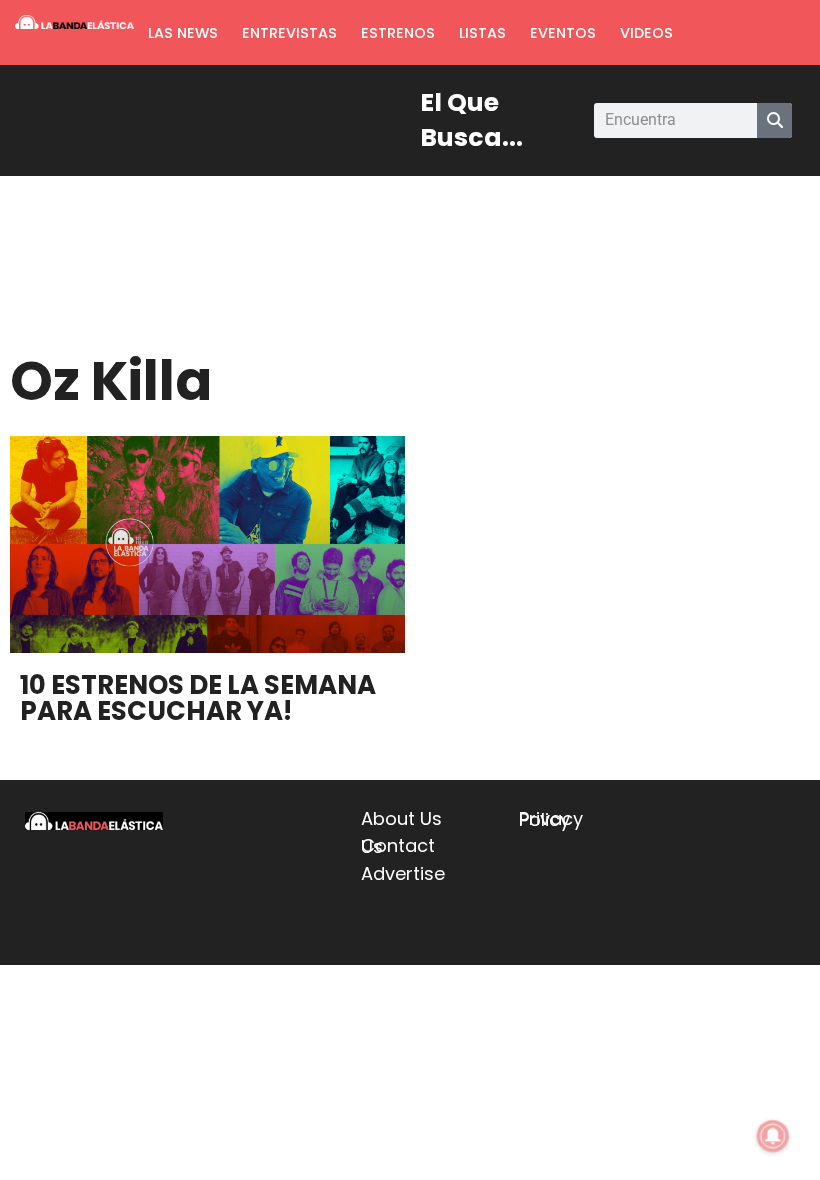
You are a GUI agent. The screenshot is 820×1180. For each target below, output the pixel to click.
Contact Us (398, 846)
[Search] (774, 120)
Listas (482, 33)
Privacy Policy (551, 819)
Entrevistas (289, 33)
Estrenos (398, 33)
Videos (646, 33)
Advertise (403, 873)
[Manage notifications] (773, 1136)
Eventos (563, 33)
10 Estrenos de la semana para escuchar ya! (198, 698)
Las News (183, 33)
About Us (401, 818)
